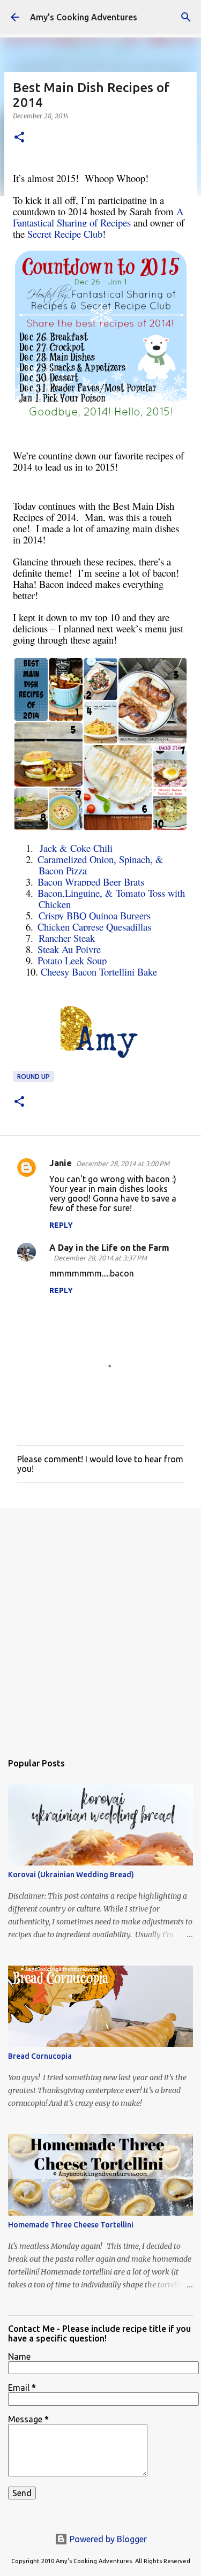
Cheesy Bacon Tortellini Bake (99, 972)
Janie (61, 1163)
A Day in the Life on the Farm (109, 1248)
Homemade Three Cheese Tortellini (71, 2225)
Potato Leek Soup (72, 960)
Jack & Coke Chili (76, 848)
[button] (19, 138)
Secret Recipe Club (65, 234)
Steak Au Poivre (69, 949)
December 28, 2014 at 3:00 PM (123, 1164)
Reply (61, 1225)
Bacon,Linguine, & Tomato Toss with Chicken (111, 898)
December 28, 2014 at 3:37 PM (100, 1258)
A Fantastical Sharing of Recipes (98, 217)
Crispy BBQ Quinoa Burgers (95, 915)
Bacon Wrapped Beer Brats (91, 882)
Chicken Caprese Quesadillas (94, 927)
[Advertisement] (100, 1625)
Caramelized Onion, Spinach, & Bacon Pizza (100, 865)
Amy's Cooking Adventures (84, 17)
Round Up (33, 1077)
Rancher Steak (67, 938)
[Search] (186, 17)
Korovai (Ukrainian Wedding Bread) (71, 1875)
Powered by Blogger (107, 2539)
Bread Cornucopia (40, 2056)
